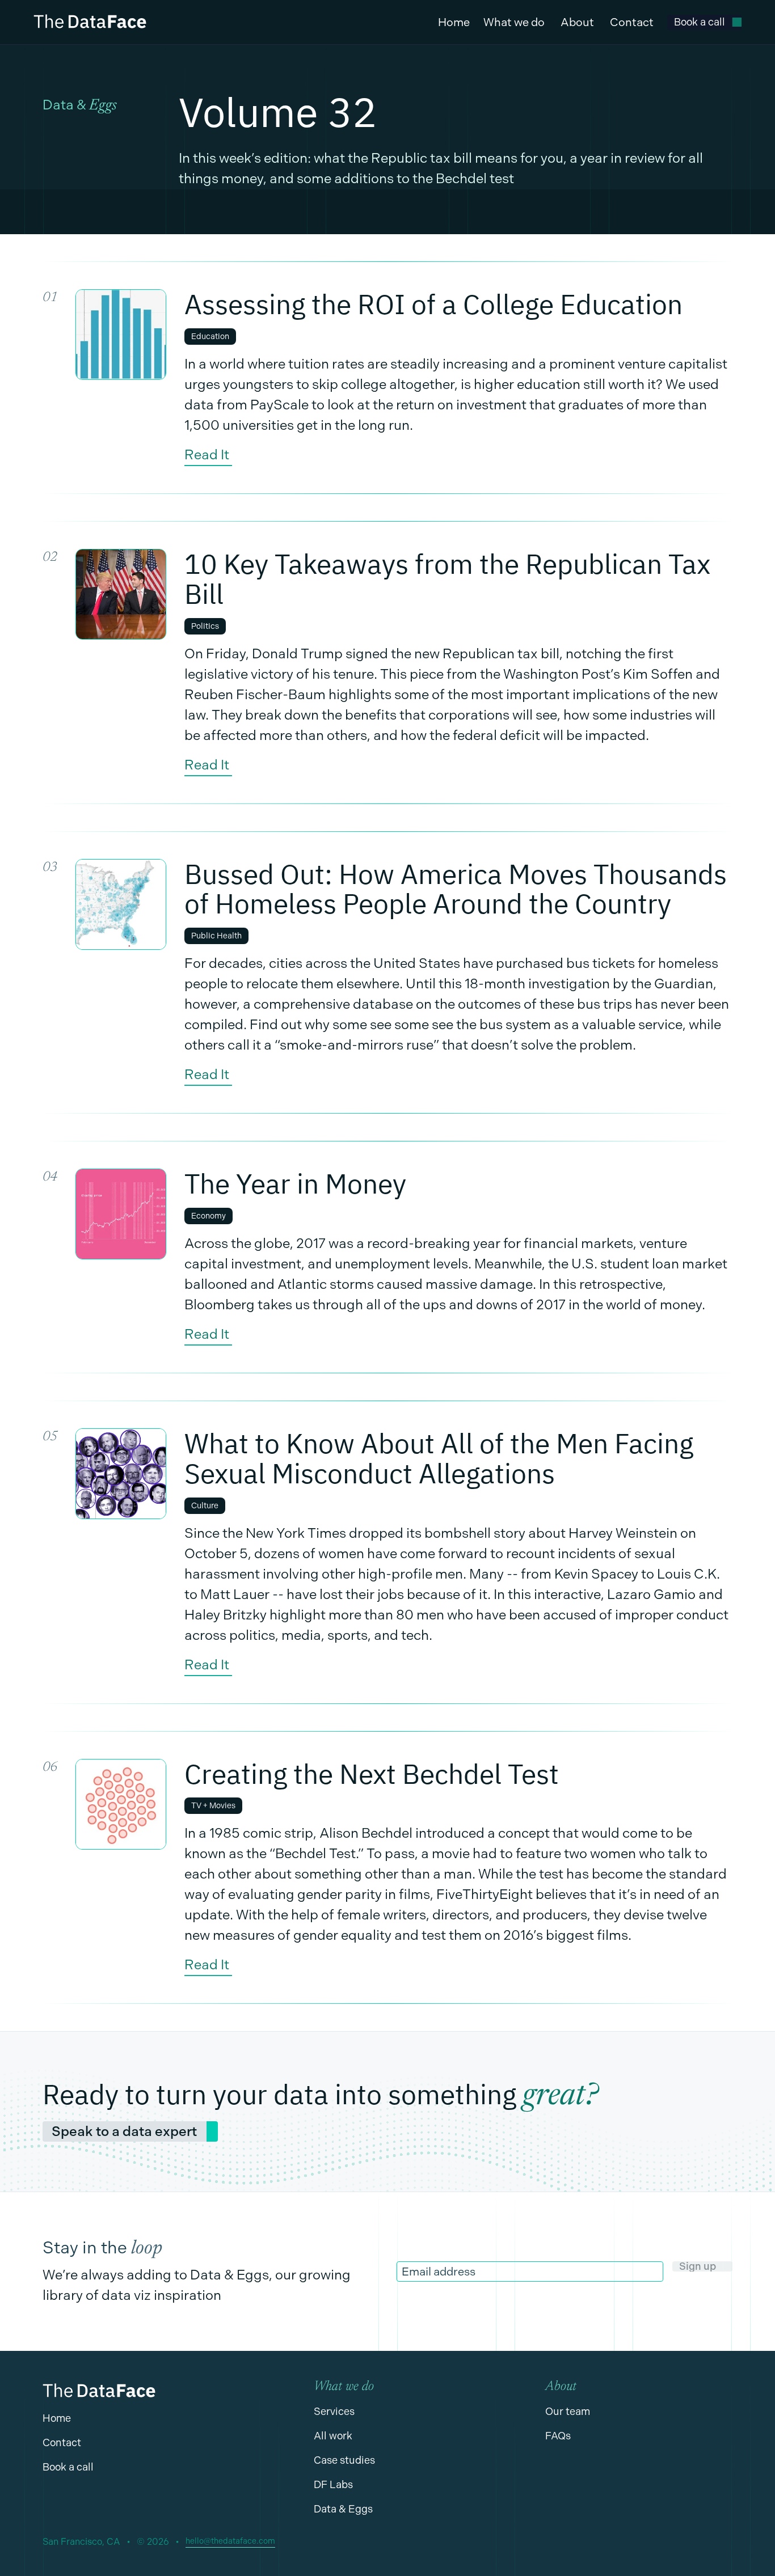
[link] (704, 22)
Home (454, 22)
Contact (632, 22)
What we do (514, 22)
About (577, 22)
